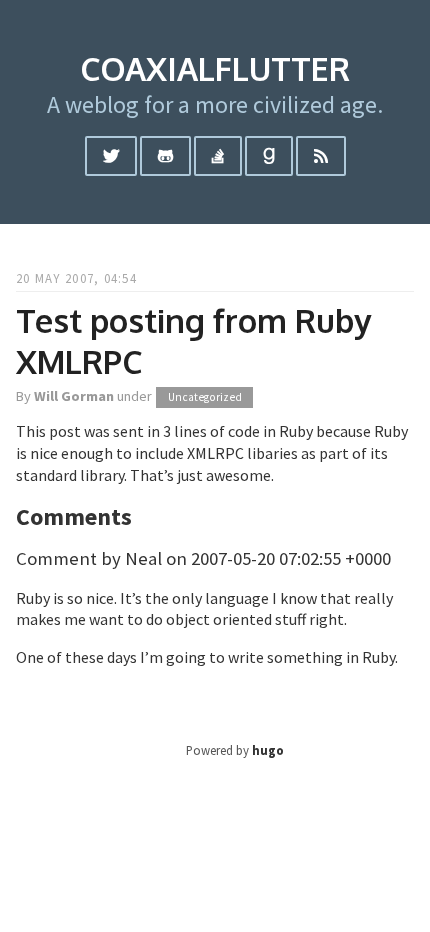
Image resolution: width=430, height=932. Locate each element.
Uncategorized (205, 397)
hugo (268, 750)
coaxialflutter (215, 68)
